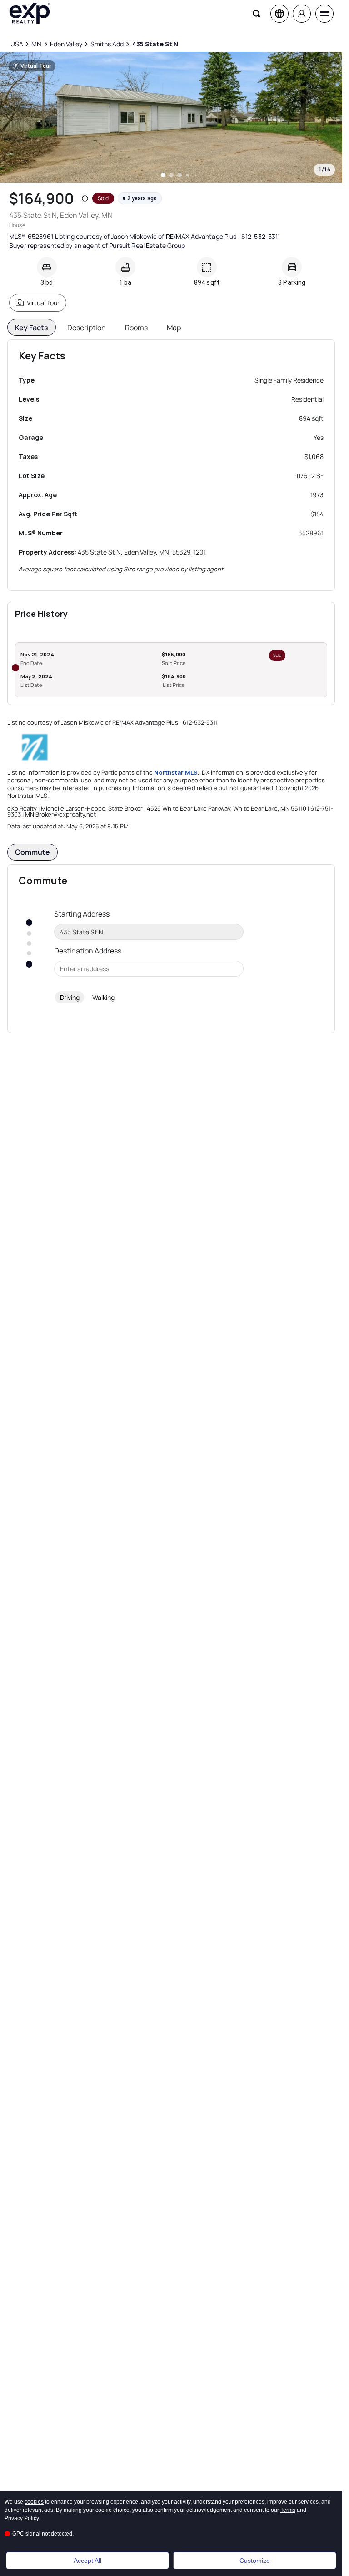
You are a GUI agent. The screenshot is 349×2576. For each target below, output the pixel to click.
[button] (85, 198)
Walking (103, 997)
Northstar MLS (176, 772)
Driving (70, 997)
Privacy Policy (22, 2518)
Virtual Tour (43, 303)
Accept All (87, 2561)
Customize (255, 2561)
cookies (34, 2502)
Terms (288, 2510)
